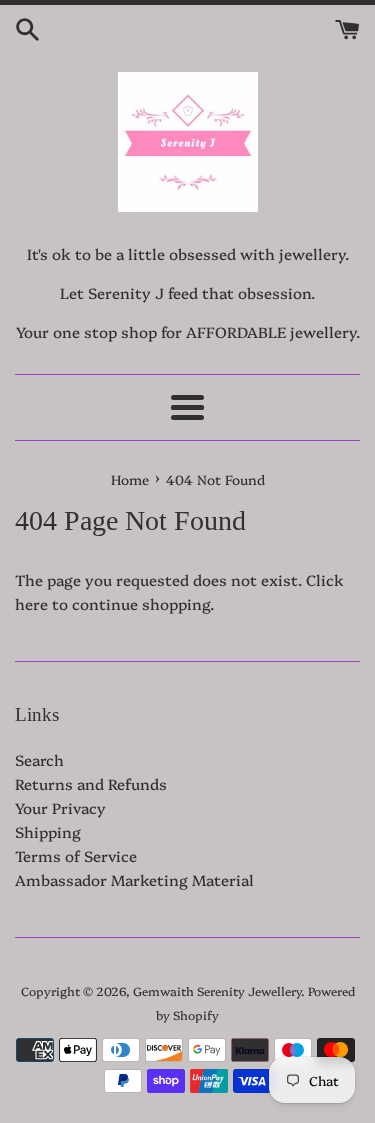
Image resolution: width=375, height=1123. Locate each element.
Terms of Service (76, 855)
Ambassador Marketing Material (134, 879)
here (31, 603)
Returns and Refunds (91, 783)
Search (39, 759)
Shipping (48, 831)
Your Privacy (60, 807)
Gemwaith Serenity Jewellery (217, 990)
